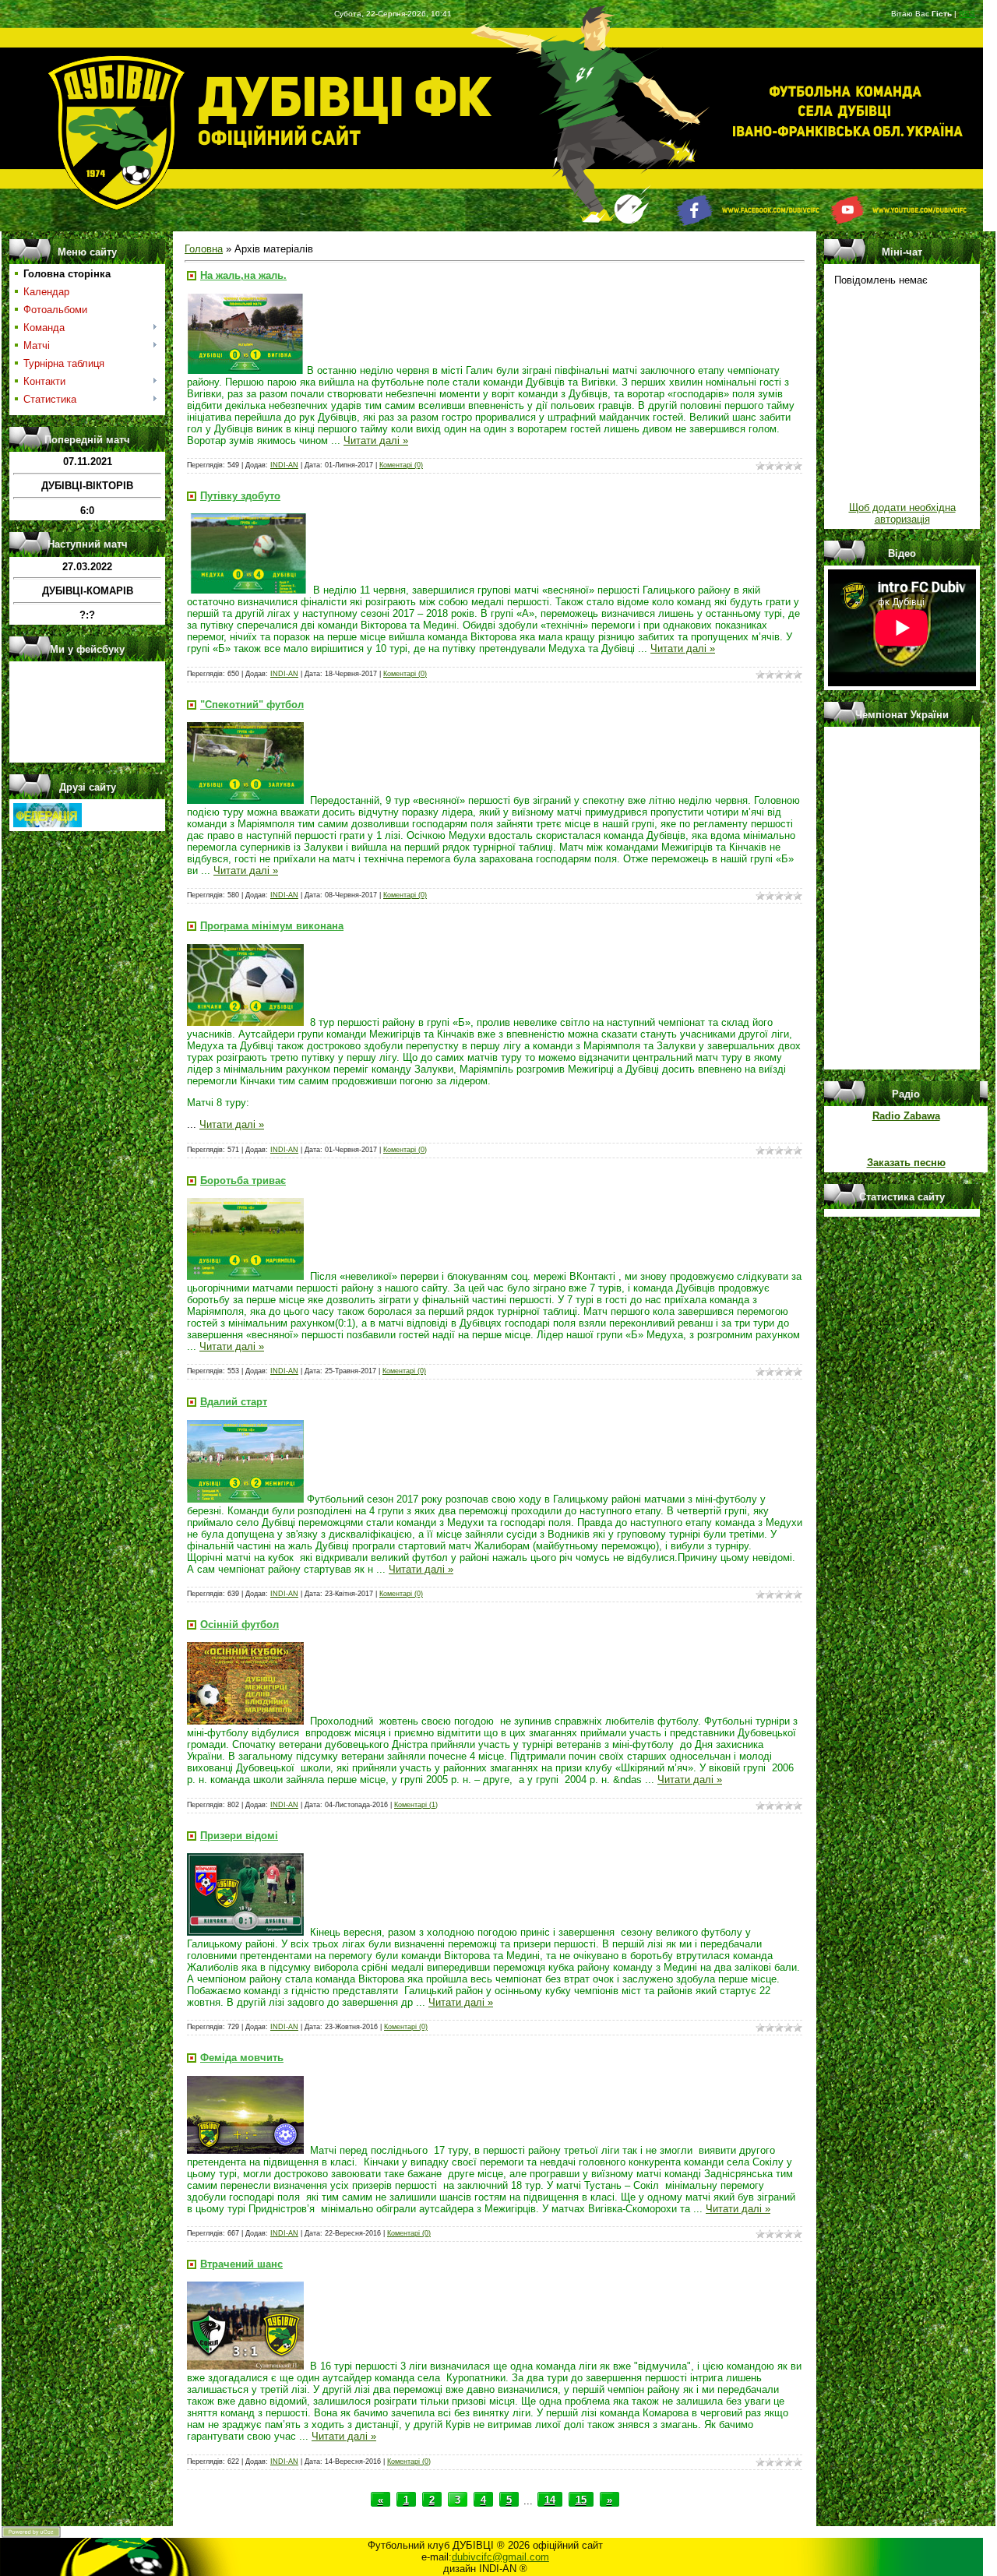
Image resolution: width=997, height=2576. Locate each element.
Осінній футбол (240, 1625)
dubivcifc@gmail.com (500, 2557)
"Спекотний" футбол (252, 705)
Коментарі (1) (416, 1805)
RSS (967, 14)
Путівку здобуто (240, 496)
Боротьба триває (243, 1181)
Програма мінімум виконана (272, 926)
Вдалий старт (234, 1402)
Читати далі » (376, 440)
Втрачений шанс (241, 2264)
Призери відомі (239, 1836)
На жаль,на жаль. (243, 275)
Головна (204, 249)
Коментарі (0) (401, 465)
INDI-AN (284, 465)
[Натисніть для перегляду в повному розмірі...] (245, 370)
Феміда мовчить (242, 2058)
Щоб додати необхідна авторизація (902, 513)
